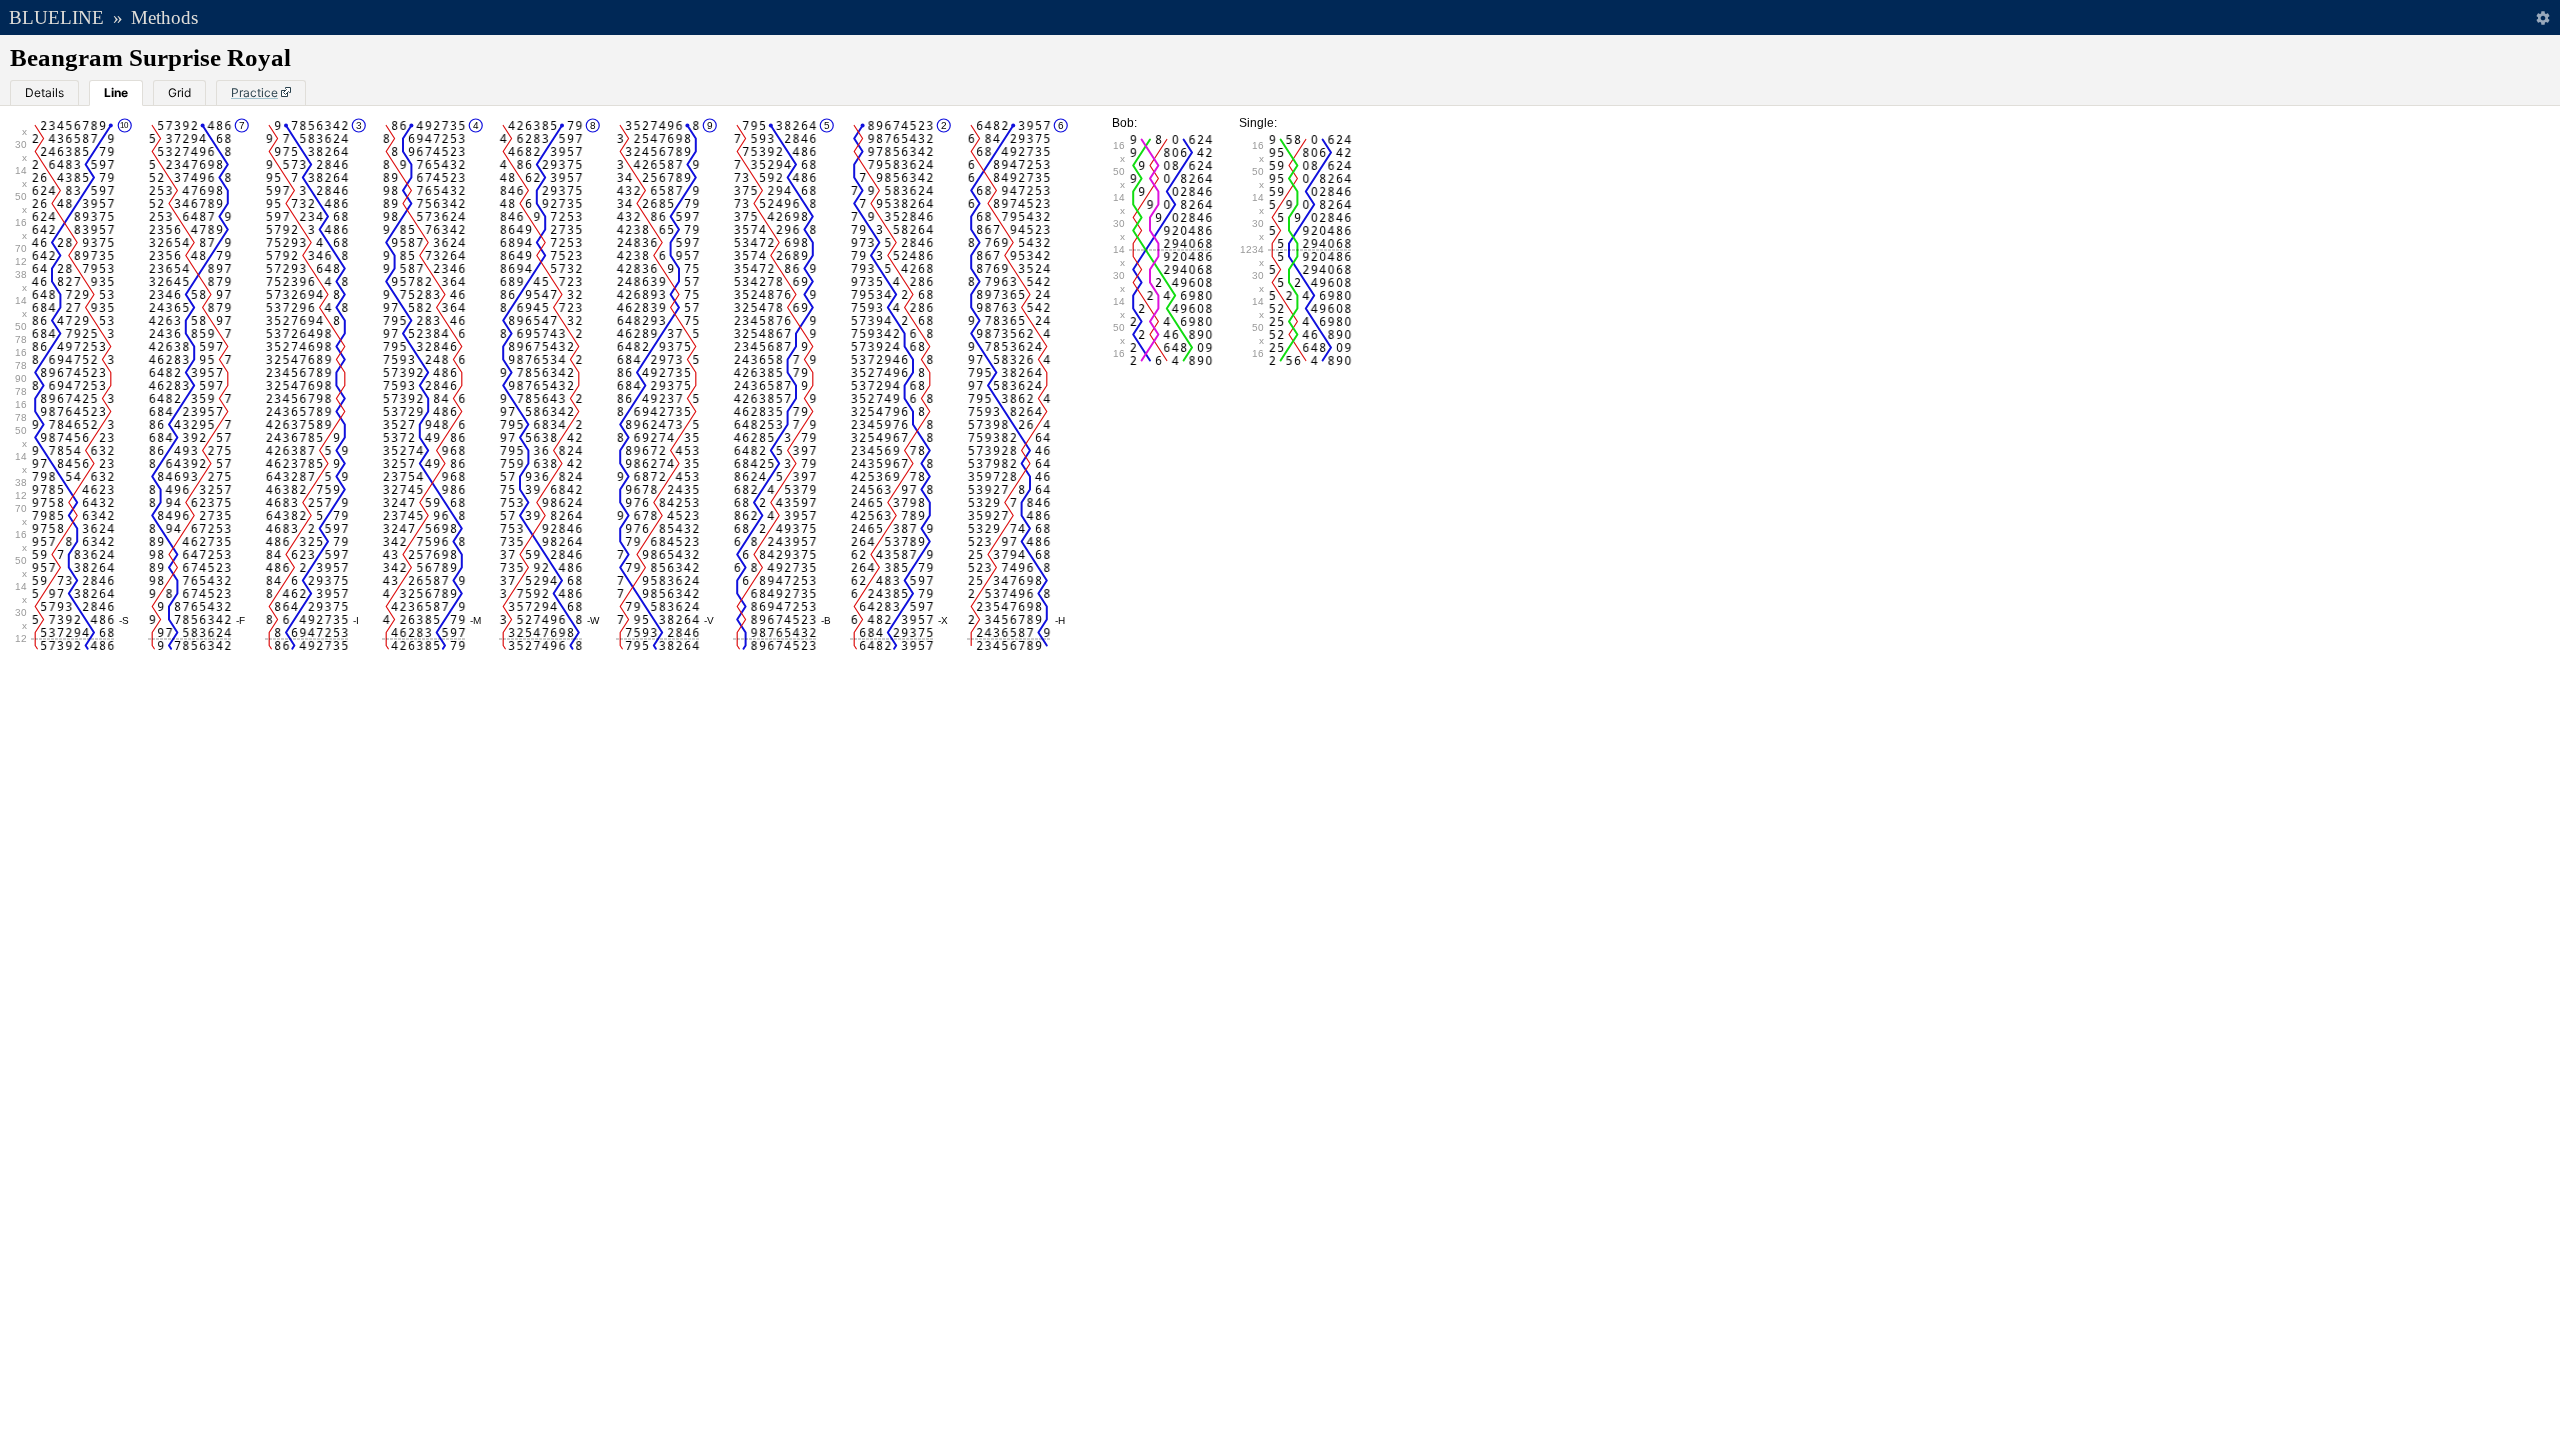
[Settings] (2542, 17)
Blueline (56, 17)
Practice (254, 92)
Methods (164, 17)
